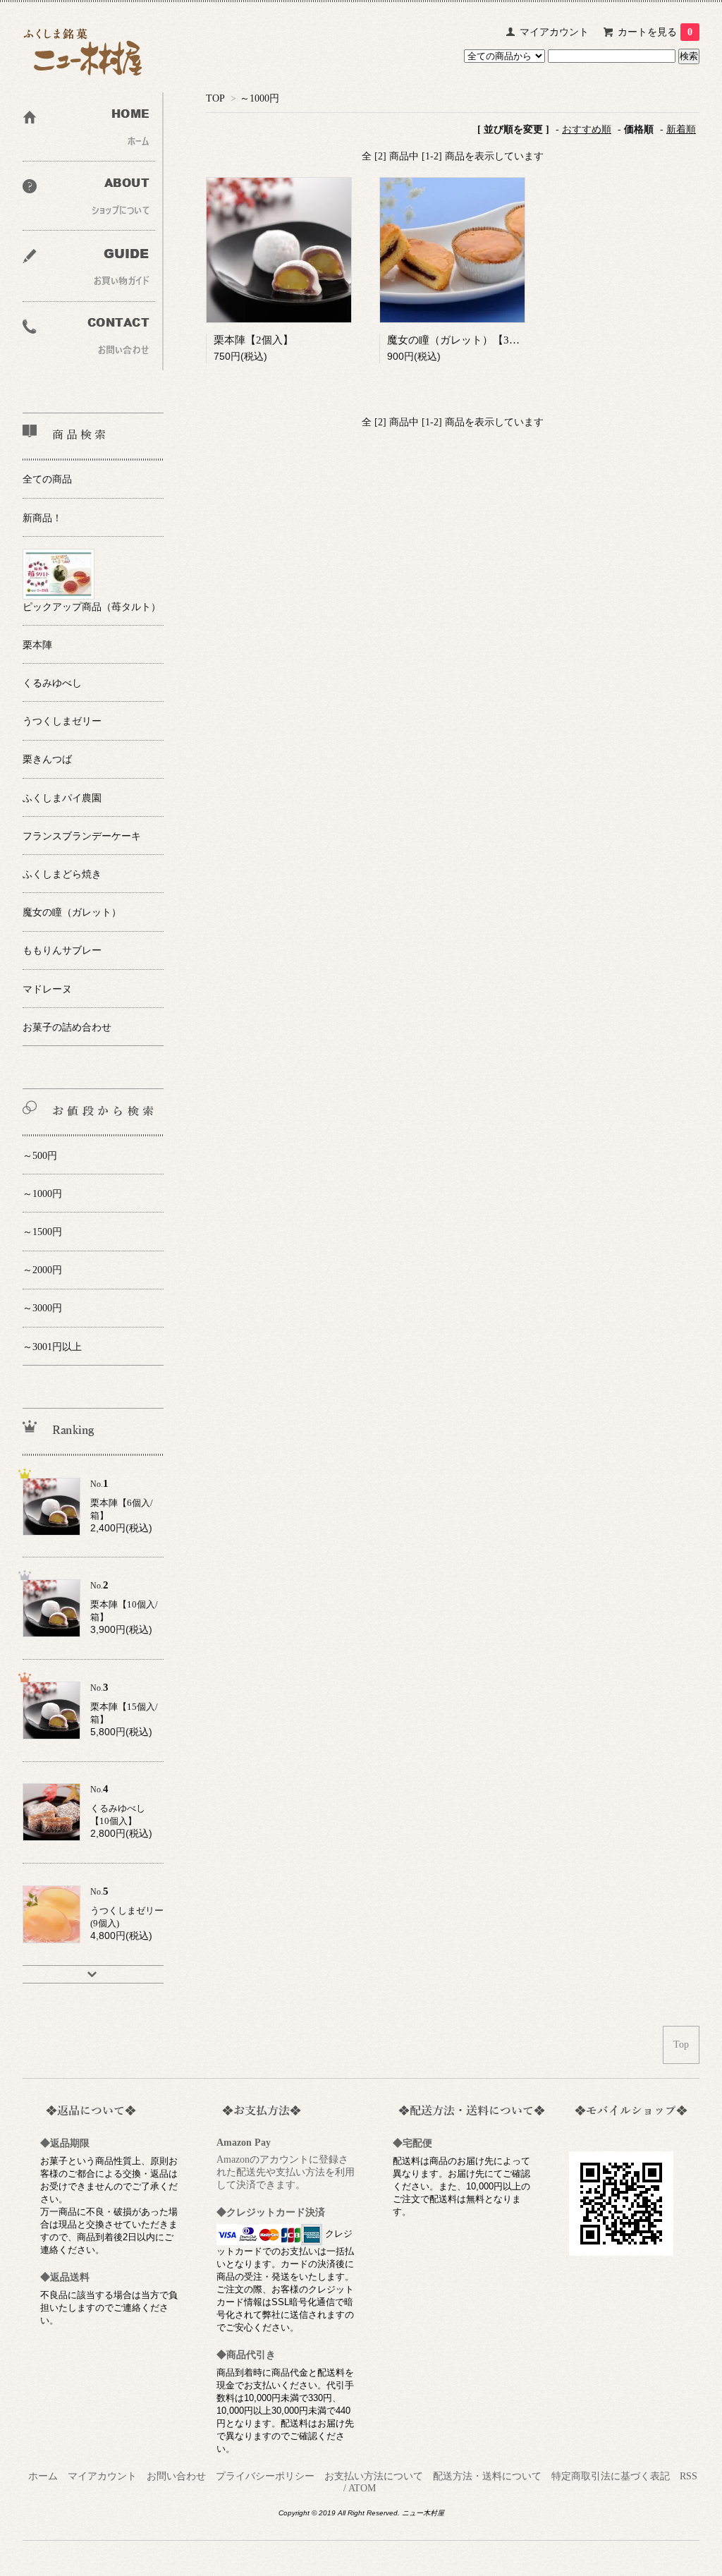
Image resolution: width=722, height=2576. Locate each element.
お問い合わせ (176, 2476)
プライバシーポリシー (265, 2476)
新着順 (681, 129)
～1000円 (259, 98)
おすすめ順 (587, 129)
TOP (215, 98)
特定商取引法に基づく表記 (611, 2476)
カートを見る (655, 32)
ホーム (43, 2476)
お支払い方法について (374, 2476)
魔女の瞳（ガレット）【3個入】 (464, 340)
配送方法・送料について (487, 2476)
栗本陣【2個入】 (253, 340)
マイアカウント (554, 32)
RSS (689, 2476)
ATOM (362, 2488)
